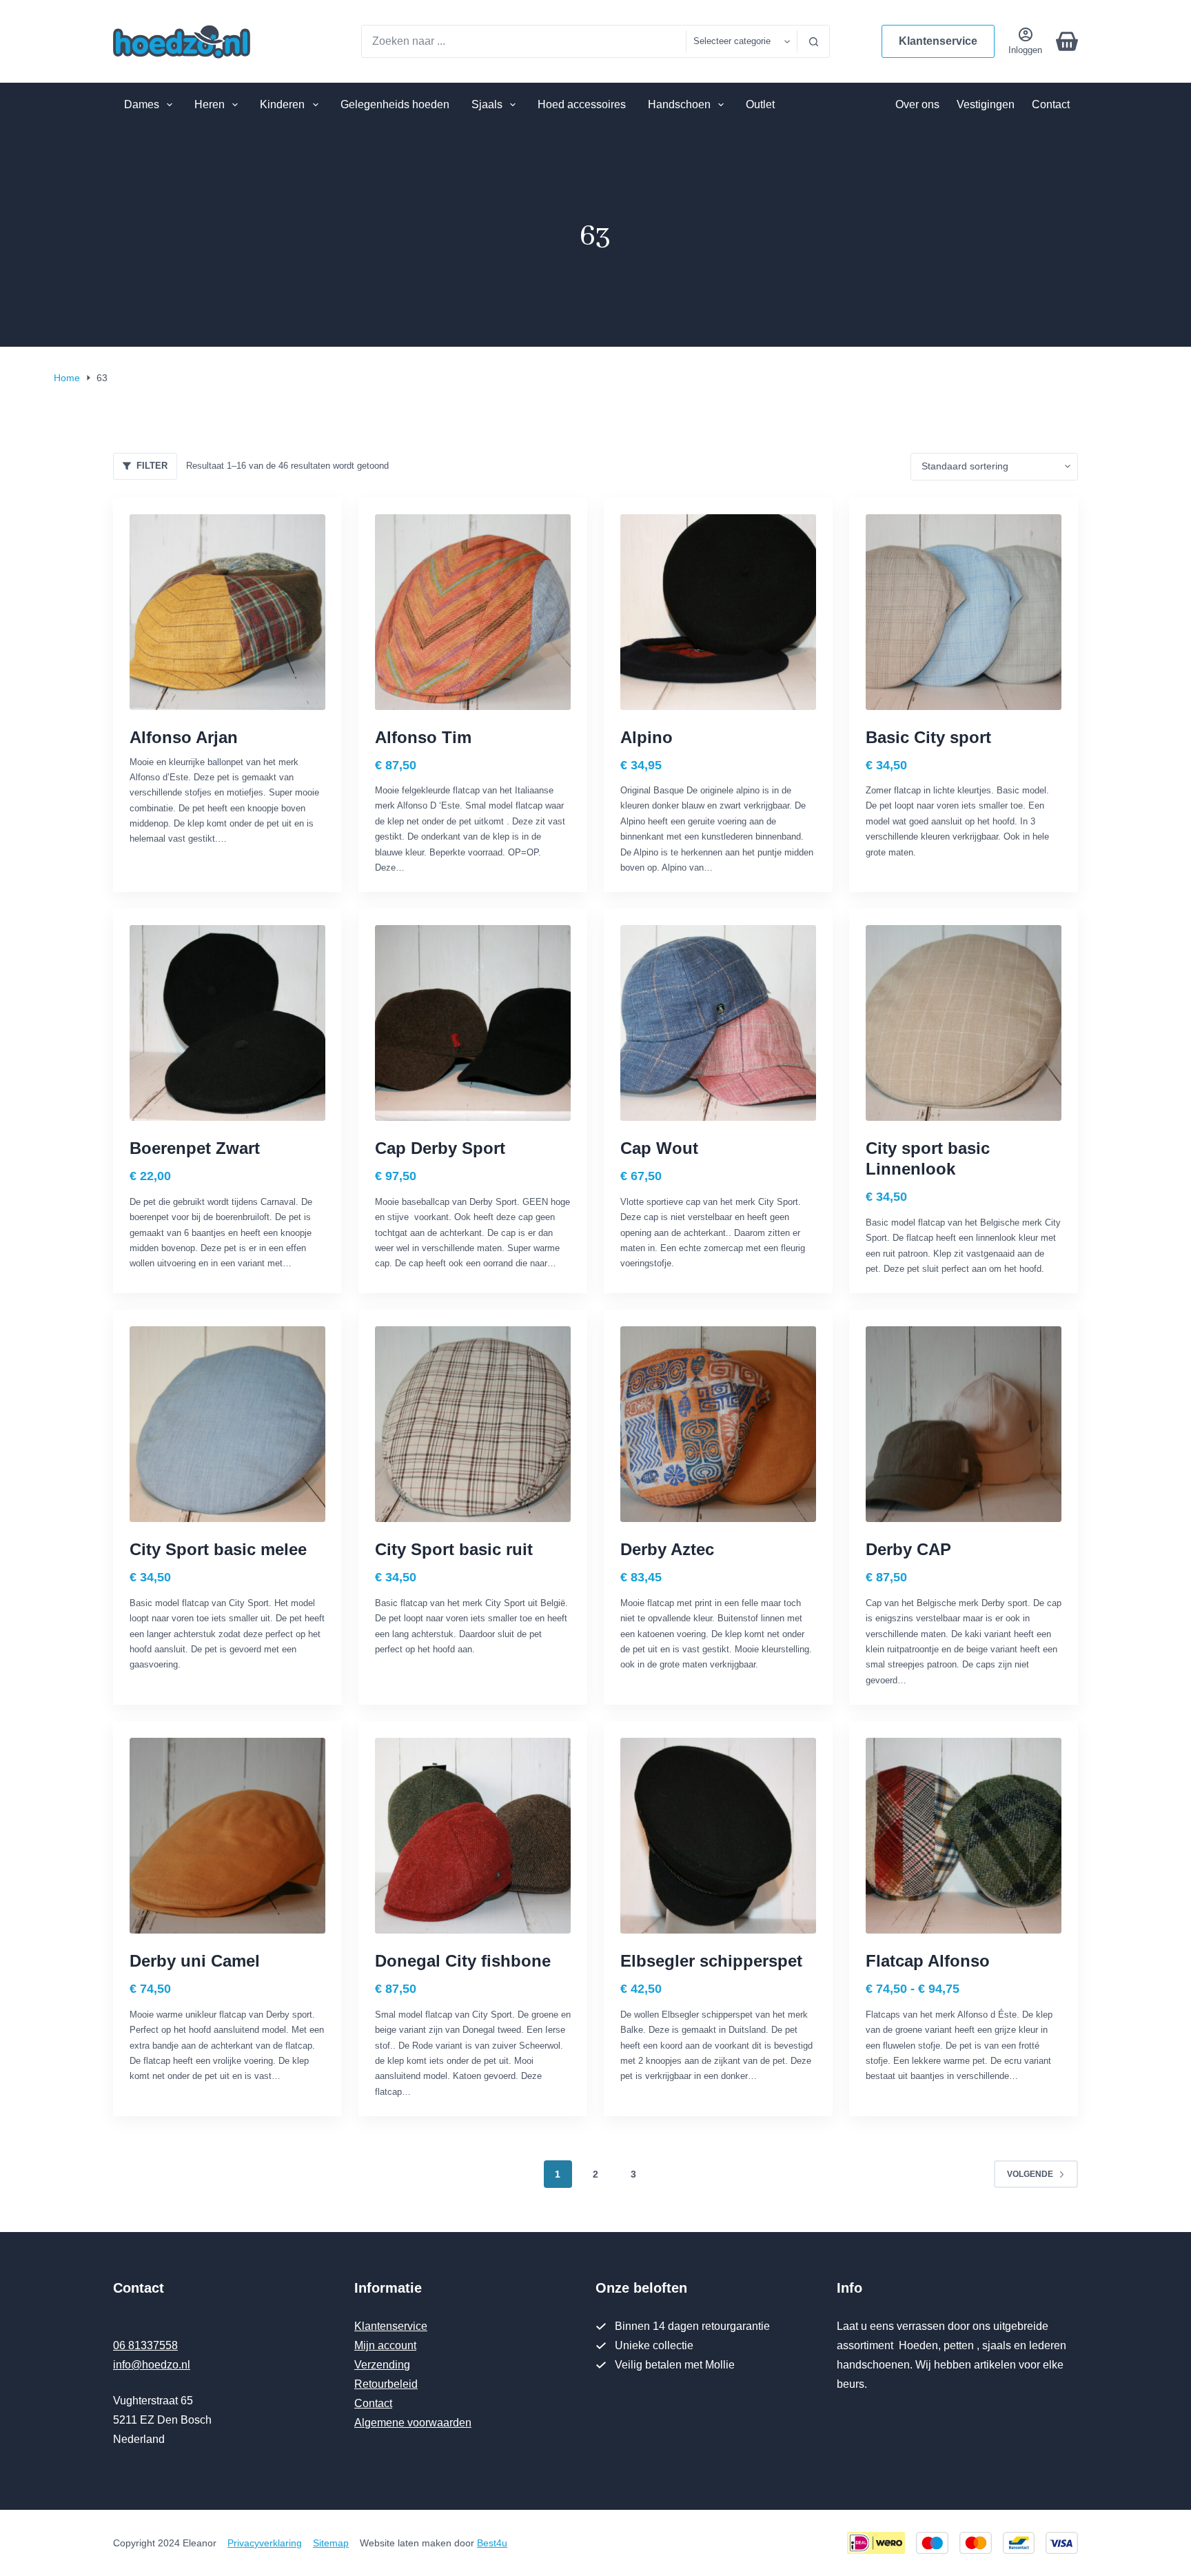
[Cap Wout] (718, 1023)
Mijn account (385, 2345)
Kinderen (282, 104)
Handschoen (679, 104)
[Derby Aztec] (718, 1424)
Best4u (492, 2543)
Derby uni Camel (195, 1961)
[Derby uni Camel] (227, 1836)
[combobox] (524, 41)
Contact (1051, 104)
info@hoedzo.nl (152, 2365)
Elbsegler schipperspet (711, 1961)
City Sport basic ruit (454, 1549)
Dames (142, 104)
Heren (210, 104)
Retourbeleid (386, 2384)
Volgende (1030, 2174)
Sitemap (331, 2543)
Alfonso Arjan (184, 737)
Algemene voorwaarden (413, 2423)
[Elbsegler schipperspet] (718, 1836)
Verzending (382, 2365)
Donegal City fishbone (463, 1961)
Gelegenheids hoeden (395, 104)
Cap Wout (659, 1148)
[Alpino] (718, 612)
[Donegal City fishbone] (473, 1836)
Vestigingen (986, 104)
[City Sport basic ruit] (473, 1424)
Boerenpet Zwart (195, 1148)
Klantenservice (938, 41)
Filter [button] (152, 466)
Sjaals (487, 104)
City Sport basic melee (218, 1549)
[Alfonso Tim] (473, 612)
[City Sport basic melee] (227, 1424)
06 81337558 (145, 2345)
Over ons (917, 104)
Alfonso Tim (423, 737)
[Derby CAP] (964, 1424)
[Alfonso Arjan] (227, 612)
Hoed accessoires (582, 104)
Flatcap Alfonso (928, 1961)
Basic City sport (928, 737)
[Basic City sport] (964, 612)
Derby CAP (908, 1549)
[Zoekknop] (813, 41)
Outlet (760, 104)
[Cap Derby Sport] (473, 1023)
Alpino (647, 737)
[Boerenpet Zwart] (227, 1023)
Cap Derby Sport (440, 1148)
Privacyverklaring (265, 2543)
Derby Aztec (667, 1549)
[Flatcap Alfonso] (964, 1836)
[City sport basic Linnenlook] (964, 1023)
